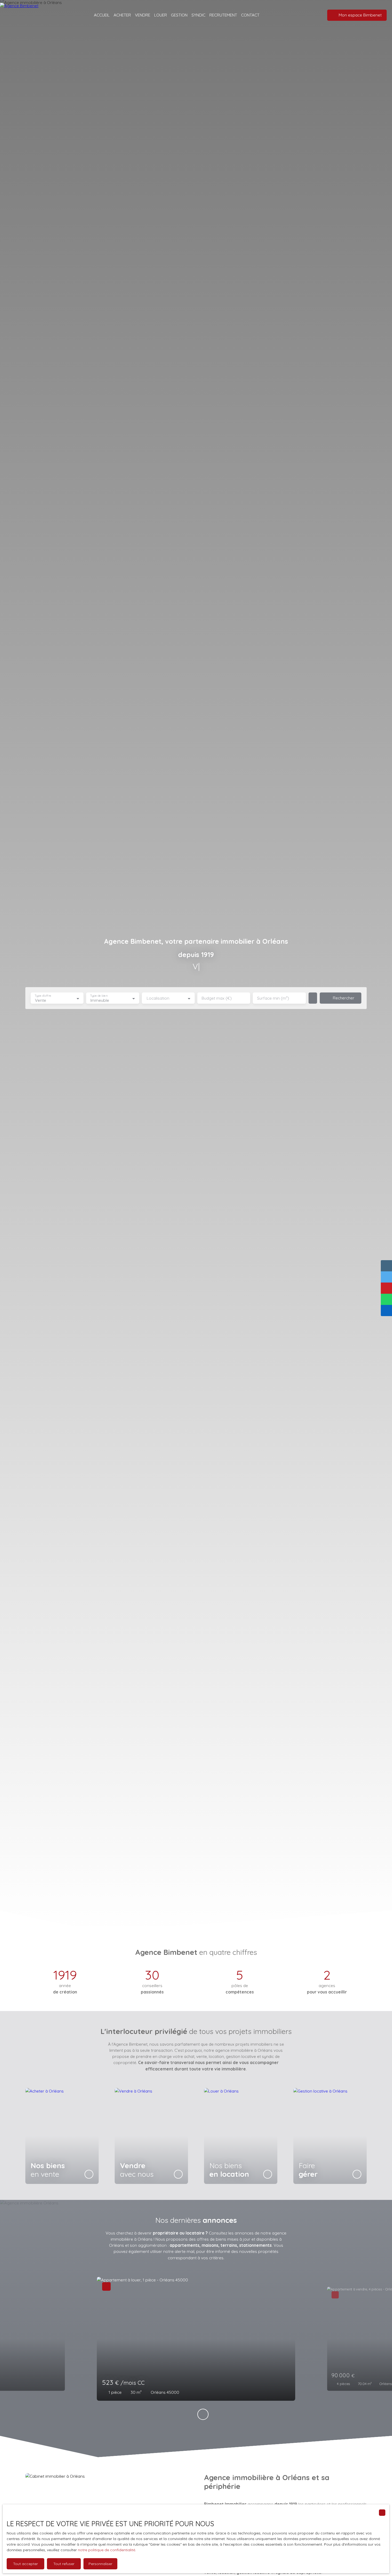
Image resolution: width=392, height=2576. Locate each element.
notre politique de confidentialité (107, 2550)
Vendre (143, 15)
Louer (161, 15)
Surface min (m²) (273, 998)
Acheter (122, 15)
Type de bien (99, 996)
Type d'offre (43, 996)
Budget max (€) (217, 998)
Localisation (158, 998)
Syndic (198, 15)
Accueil (102, 15)
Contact (250, 15)
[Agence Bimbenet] (24, 15)
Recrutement (223, 15)
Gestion (179, 15)
